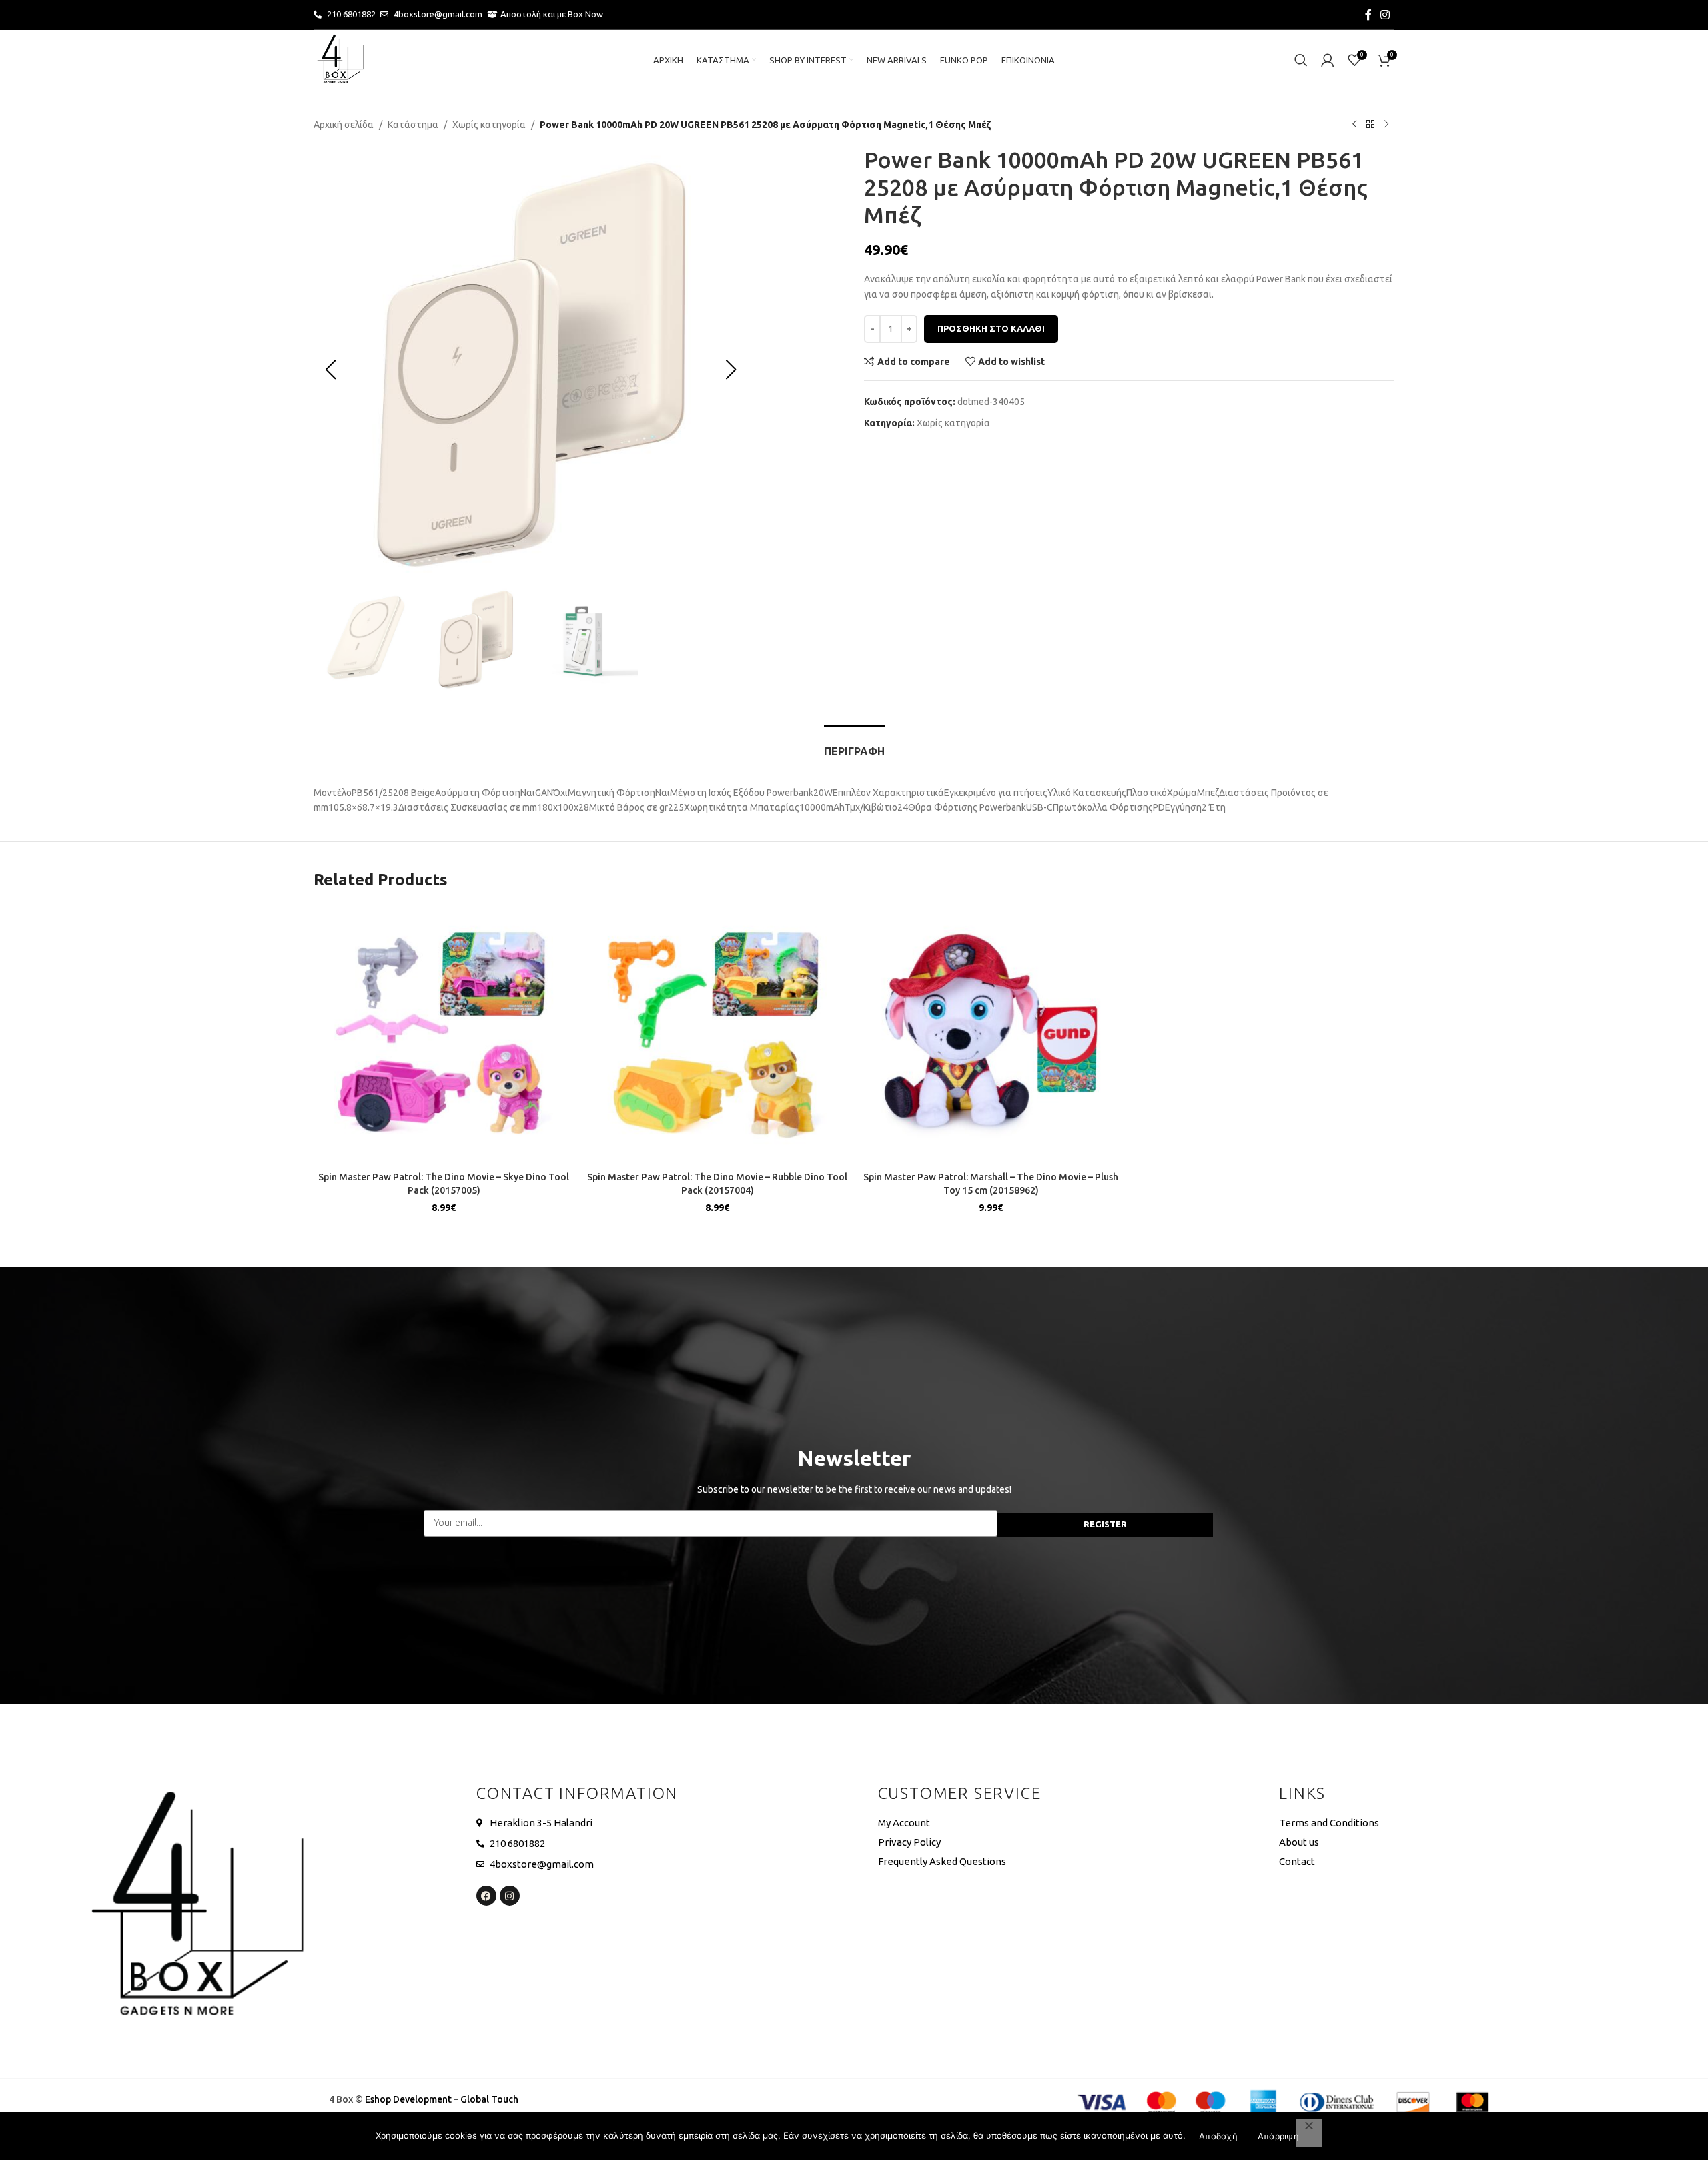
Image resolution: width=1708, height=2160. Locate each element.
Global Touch (489, 2099)
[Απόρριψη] (1309, 2133)
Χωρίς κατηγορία (489, 125)
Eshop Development (408, 2099)
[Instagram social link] (1385, 15)
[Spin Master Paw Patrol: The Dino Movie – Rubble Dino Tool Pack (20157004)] (717, 1035)
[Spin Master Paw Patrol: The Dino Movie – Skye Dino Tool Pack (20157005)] (444, 1035)
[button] (330, 370)
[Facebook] (486, 1896)
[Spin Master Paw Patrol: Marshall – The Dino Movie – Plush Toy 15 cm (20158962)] (991, 1035)
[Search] (1301, 60)
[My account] (1328, 60)
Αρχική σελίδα (344, 125)
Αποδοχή (1218, 2136)
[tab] (854, 745)
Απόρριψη (1278, 2136)
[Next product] (1386, 125)
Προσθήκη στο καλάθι (991, 328)
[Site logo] (340, 59)
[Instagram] (510, 1896)
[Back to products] (1370, 125)
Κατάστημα (413, 125)
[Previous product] (1354, 125)
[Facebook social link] (1368, 15)
